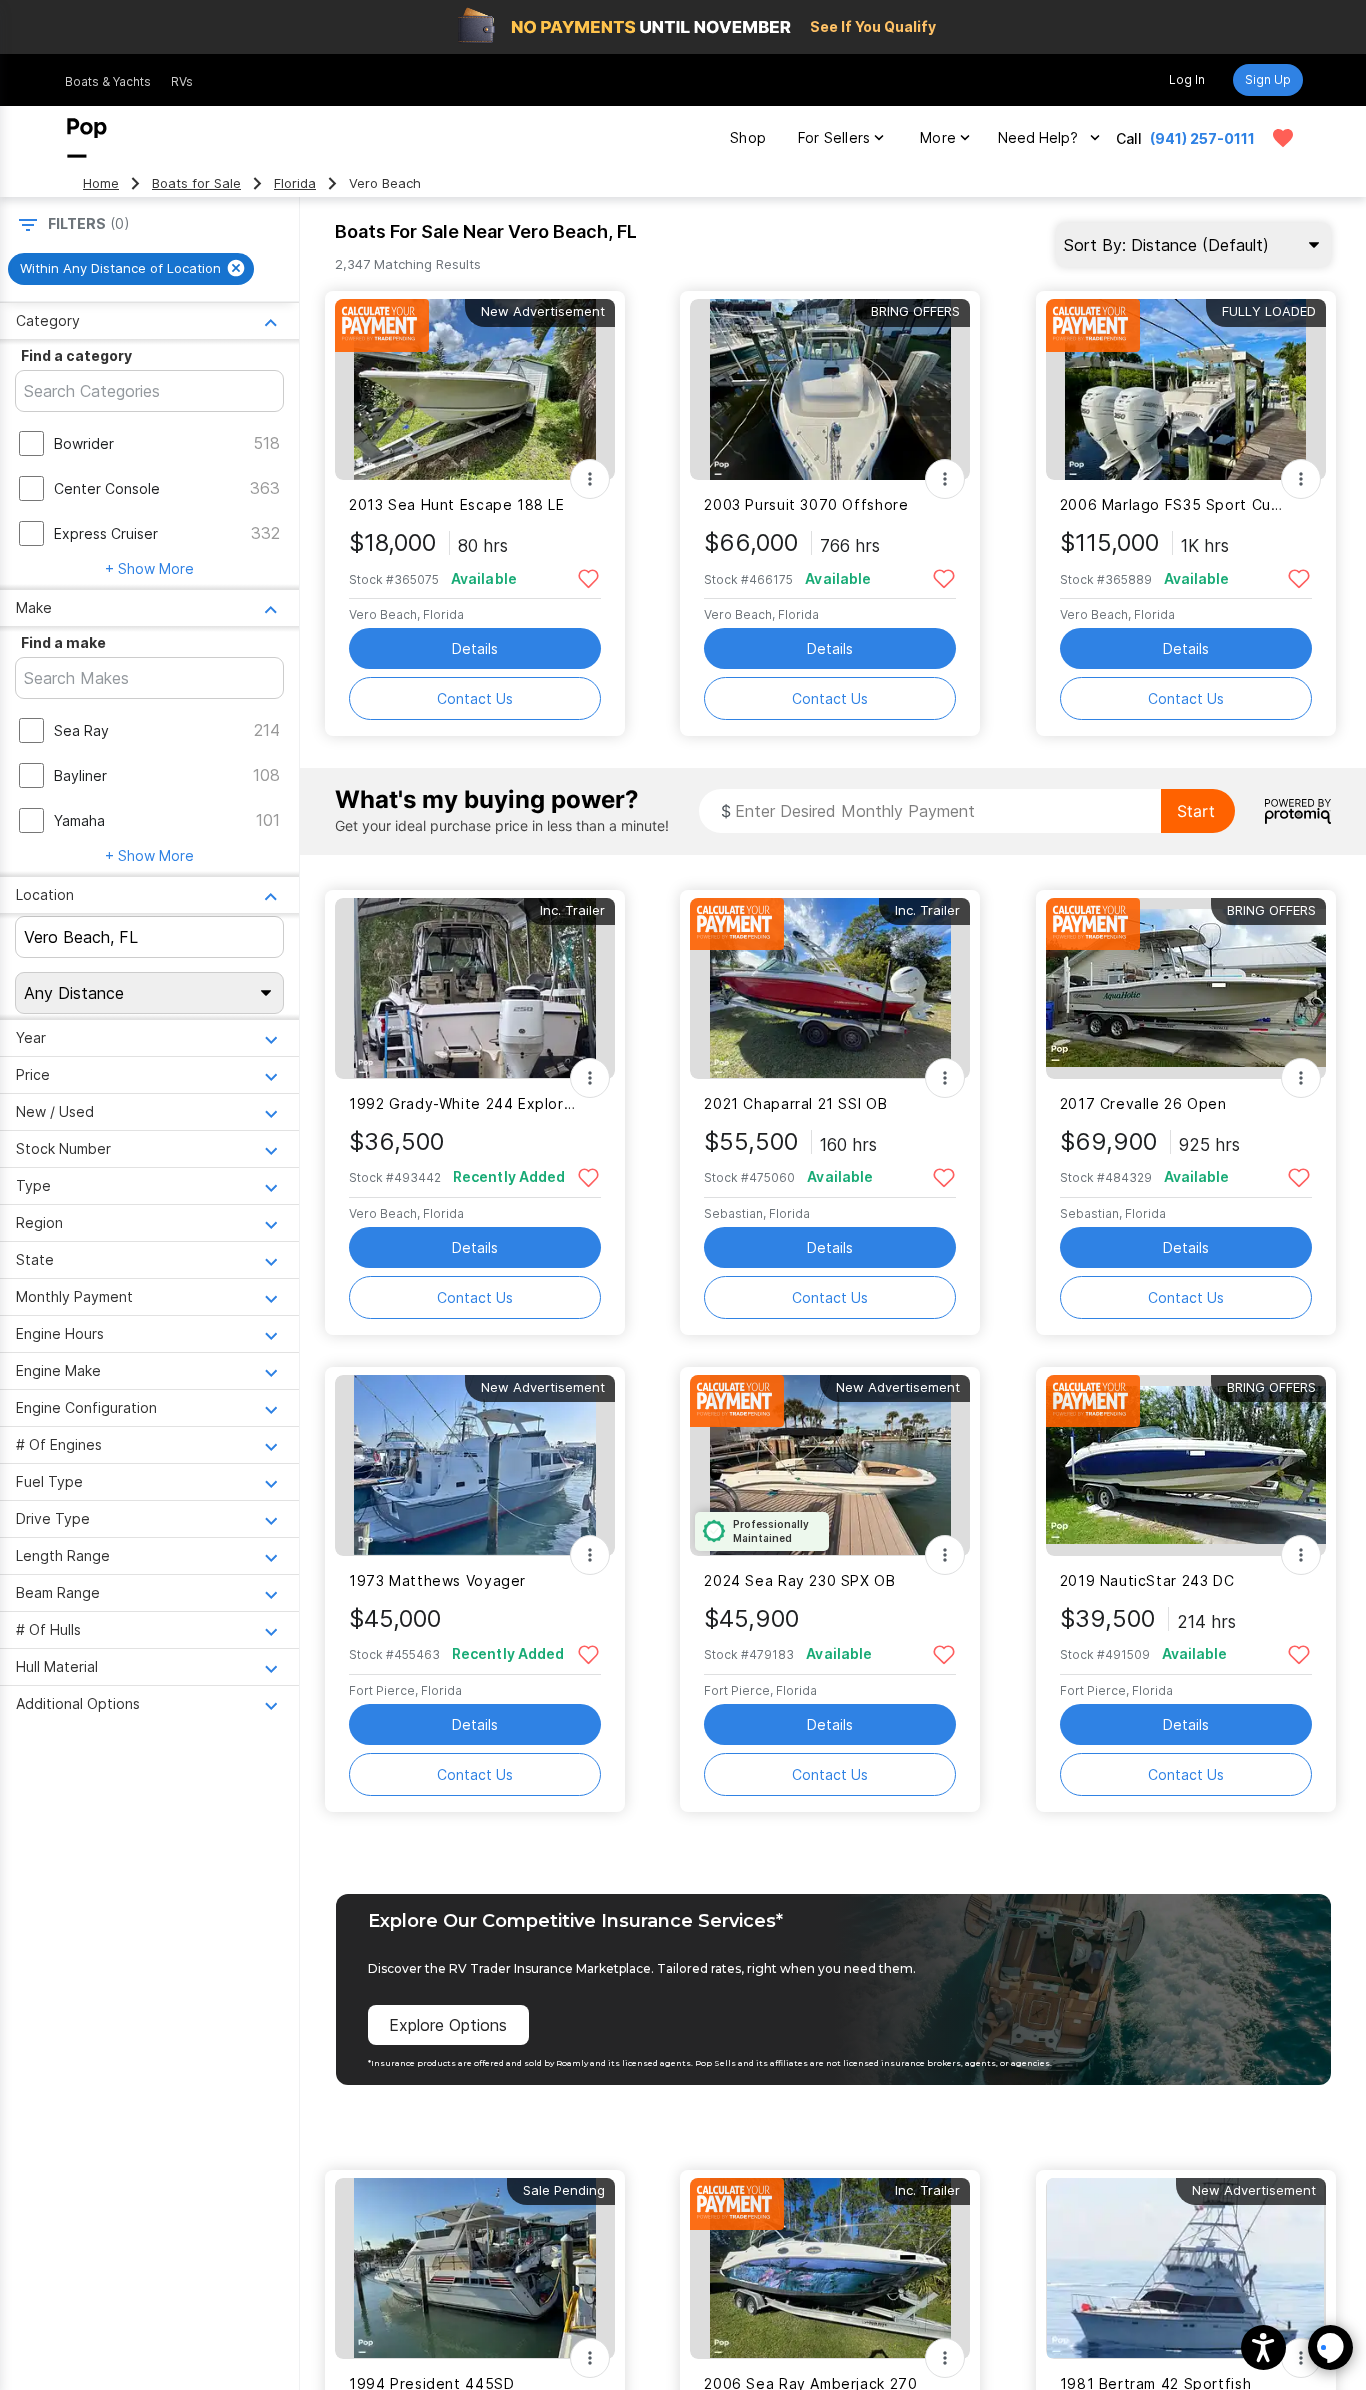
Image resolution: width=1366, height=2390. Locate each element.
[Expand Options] (590, 479)
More (938, 137)
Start (1196, 811)
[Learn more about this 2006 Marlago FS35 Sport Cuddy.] (1186, 389)
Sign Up (1268, 79)
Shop (748, 137)
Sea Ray (81, 730)
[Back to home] (87, 138)
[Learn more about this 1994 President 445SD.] (475, 2268)
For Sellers (834, 137)
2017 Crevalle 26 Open (1143, 1103)
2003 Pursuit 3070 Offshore (806, 504)
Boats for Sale (196, 183)
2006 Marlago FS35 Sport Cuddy (1173, 504)
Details (475, 648)
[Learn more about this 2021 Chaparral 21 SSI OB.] (830, 988)
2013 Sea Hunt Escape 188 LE (457, 504)
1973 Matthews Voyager (437, 1580)
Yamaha (79, 820)
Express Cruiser (106, 533)
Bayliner (80, 775)
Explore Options (448, 2025)
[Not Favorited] (588, 577)
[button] (1263, 2347)
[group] (131, 269)
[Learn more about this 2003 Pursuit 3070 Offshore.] (830, 389)
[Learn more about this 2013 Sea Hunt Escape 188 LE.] (475, 389)
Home (101, 183)
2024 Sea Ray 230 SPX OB (799, 1580)
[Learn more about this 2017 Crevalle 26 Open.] (1186, 988)
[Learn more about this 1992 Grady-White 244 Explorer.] (475, 988)
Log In (1187, 79)
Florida (295, 183)
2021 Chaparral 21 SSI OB (795, 1103)
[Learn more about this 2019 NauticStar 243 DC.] (1186, 1465)
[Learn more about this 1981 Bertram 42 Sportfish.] (1186, 2268)
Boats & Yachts (108, 81)
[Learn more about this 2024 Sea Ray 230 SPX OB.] (830, 1465)
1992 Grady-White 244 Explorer (462, 1103)
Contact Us (475, 698)
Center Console (107, 488)
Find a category (76, 355)
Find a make (63, 642)
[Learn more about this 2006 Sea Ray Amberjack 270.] (830, 2268)
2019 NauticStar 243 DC (1147, 1580)
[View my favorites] (1283, 138)
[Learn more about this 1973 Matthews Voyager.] (475, 1465)
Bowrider (84, 443)
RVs (182, 81)
